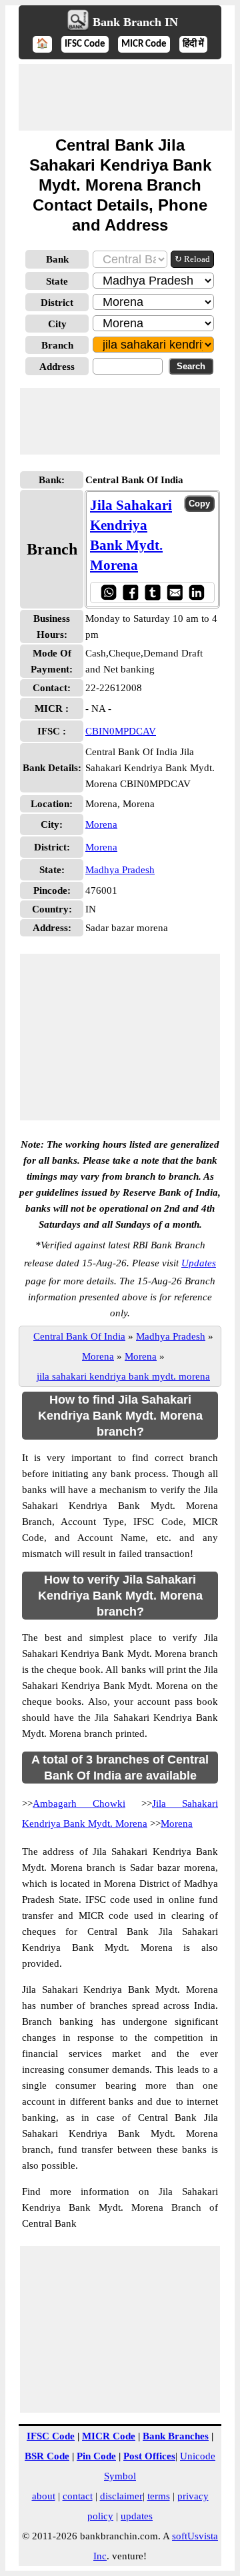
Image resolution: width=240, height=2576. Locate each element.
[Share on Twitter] (152, 592)
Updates (199, 1263)
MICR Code (144, 44)
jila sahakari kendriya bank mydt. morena (123, 1376)
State (57, 281)
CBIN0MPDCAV (121, 731)
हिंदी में (193, 44)
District (57, 303)
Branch (57, 345)
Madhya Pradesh (120, 870)
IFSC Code (85, 44)
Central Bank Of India (79, 1336)
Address (57, 367)
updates (137, 2516)
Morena (101, 824)
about (44, 2496)
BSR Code (47, 2456)
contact (78, 2496)
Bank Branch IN (135, 22)
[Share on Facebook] (130, 592)
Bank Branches (176, 2436)
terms (159, 2496)
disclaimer (121, 2496)
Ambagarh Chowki (79, 1804)
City (57, 324)
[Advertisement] (125, 97)
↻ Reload (192, 259)
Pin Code (96, 2456)
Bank (57, 259)
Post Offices (149, 2456)
